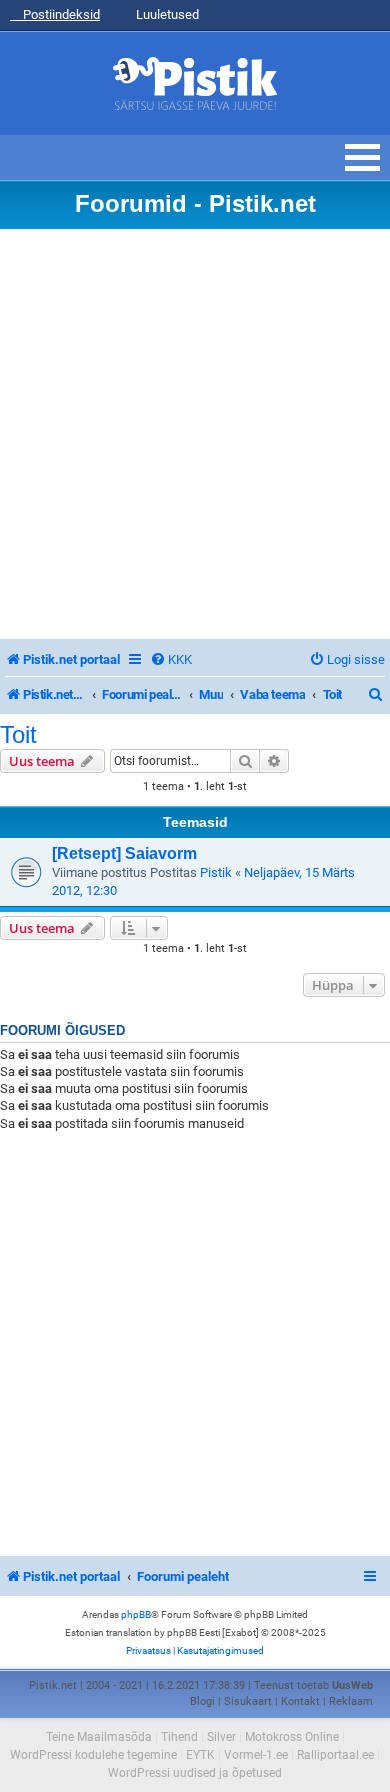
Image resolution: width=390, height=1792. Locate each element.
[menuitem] (171, 659)
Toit (18, 735)
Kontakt (300, 1701)
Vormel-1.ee (256, 1755)
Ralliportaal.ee (335, 1755)
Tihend (179, 1737)
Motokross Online (292, 1737)
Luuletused (166, 14)
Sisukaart (248, 1701)
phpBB (136, 1614)
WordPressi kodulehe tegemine (93, 1755)
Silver (221, 1737)
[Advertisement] (195, 434)
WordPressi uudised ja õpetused (195, 1773)
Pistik (216, 872)
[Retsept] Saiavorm (124, 853)
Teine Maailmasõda (99, 1737)
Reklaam (351, 1701)
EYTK (200, 1755)
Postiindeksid (60, 14)
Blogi (202, 1701)
